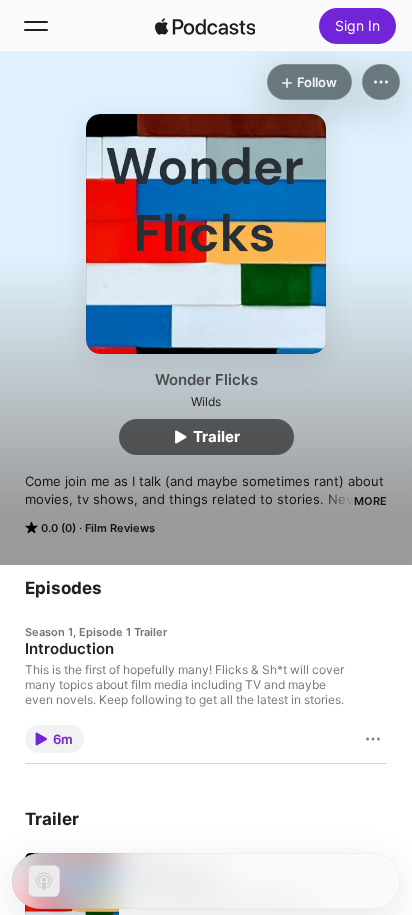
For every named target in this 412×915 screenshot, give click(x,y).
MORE (370, 501)
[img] (205, 26)
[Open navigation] (36, 26)
